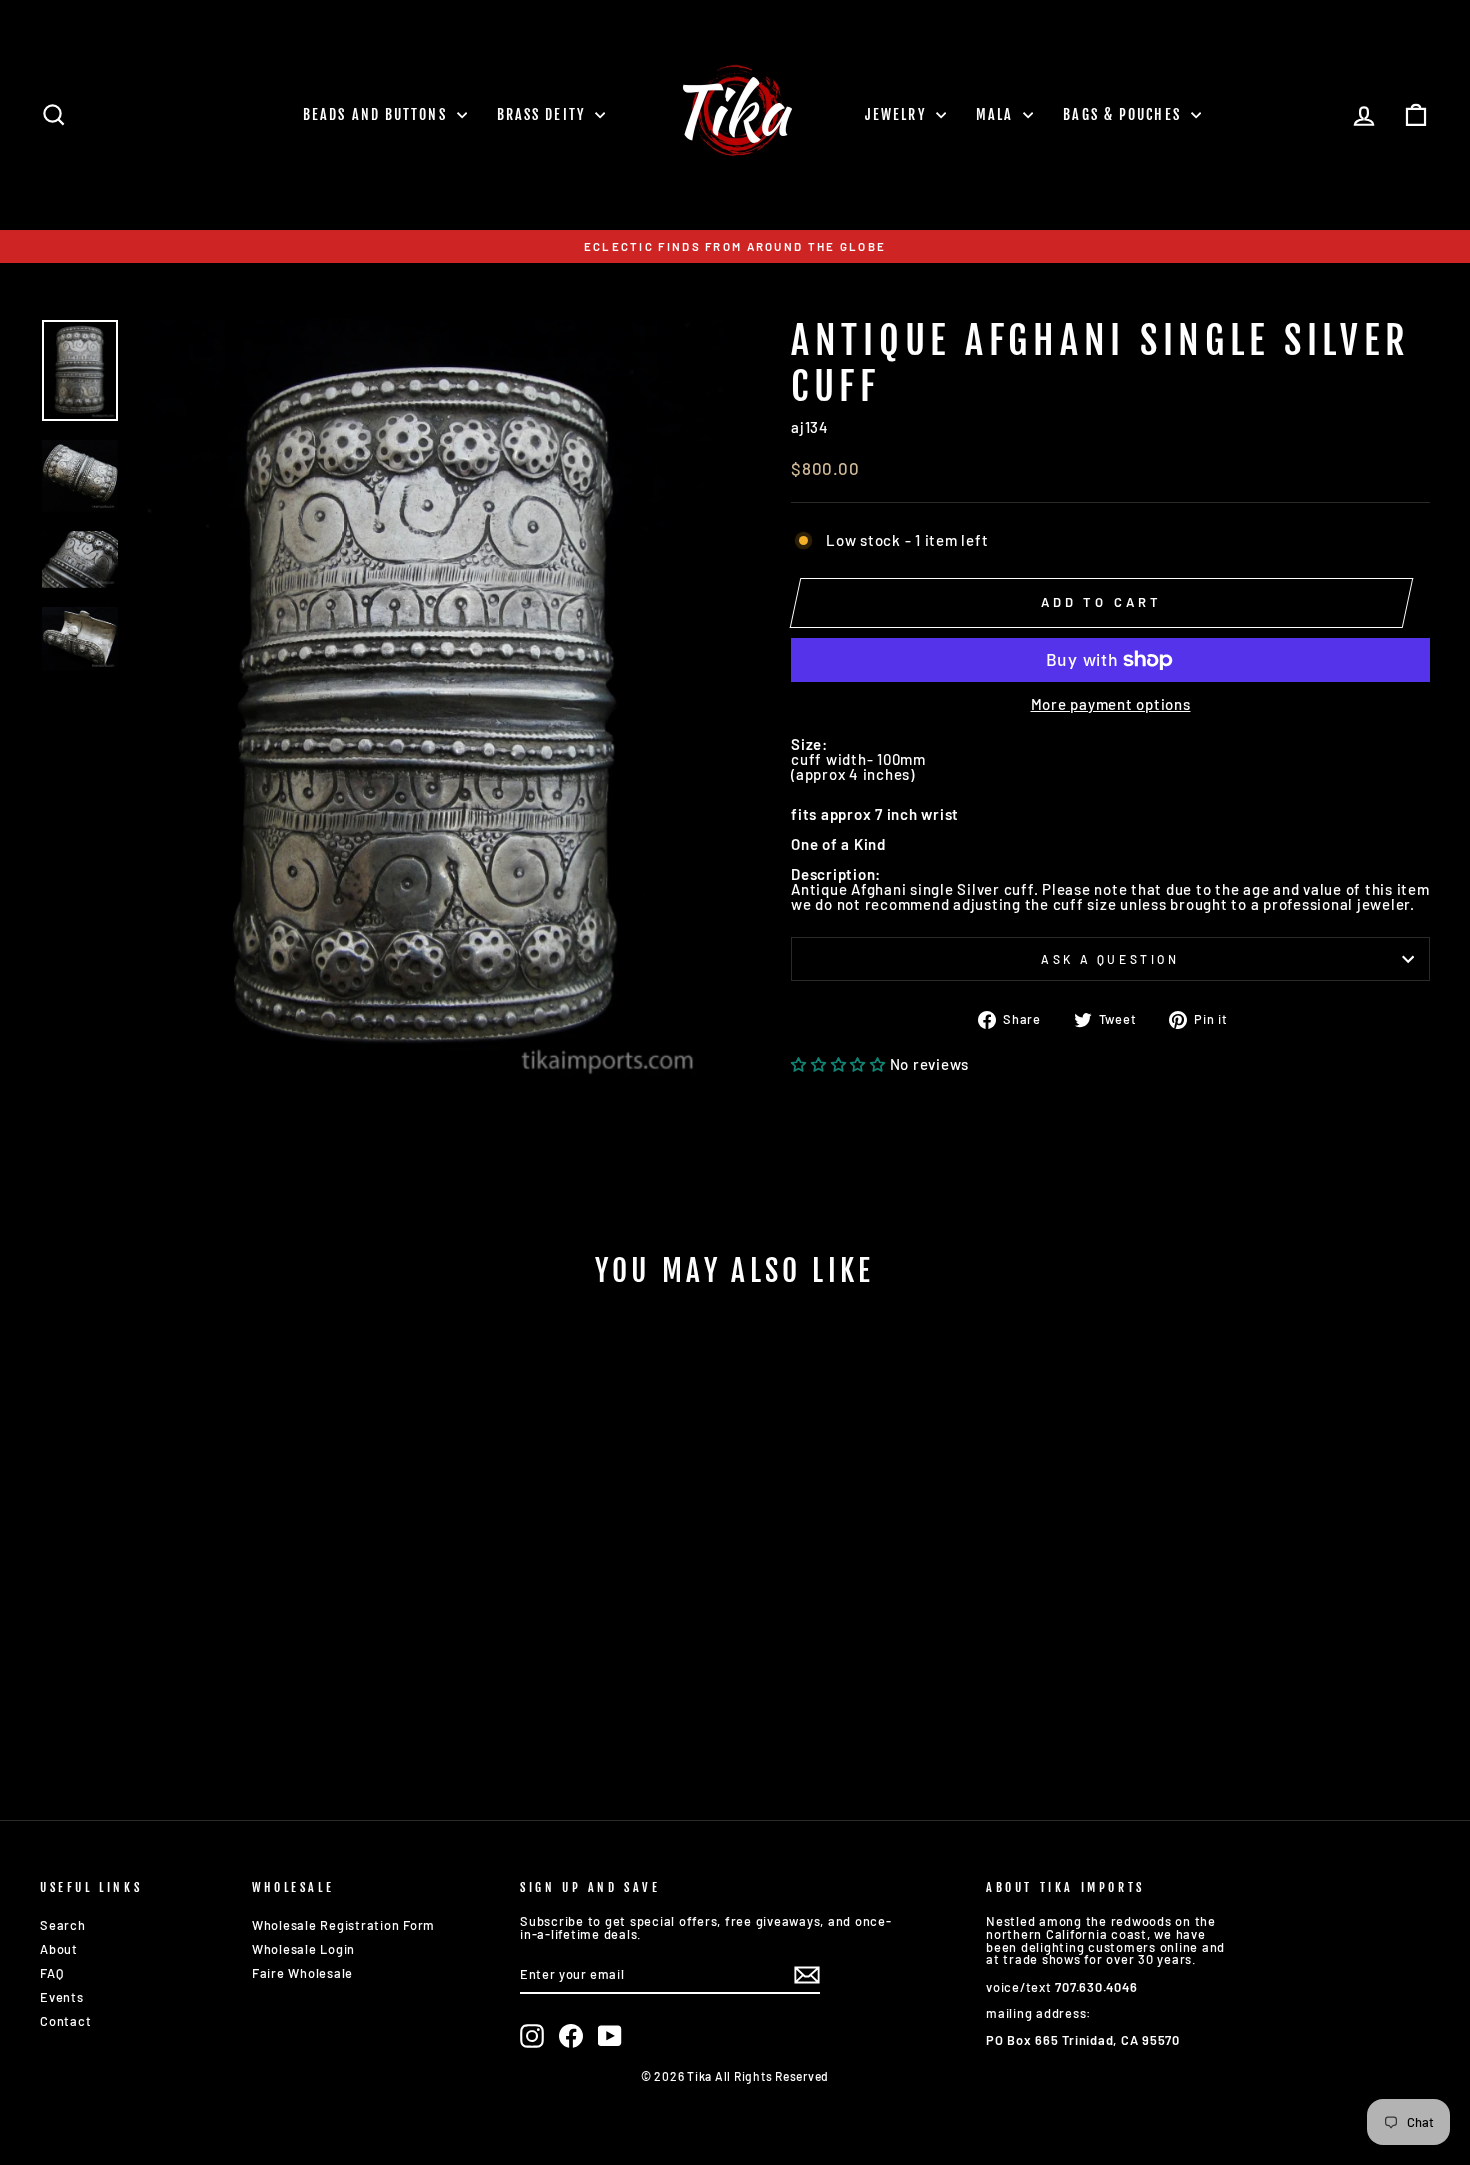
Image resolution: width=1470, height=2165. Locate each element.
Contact (65, 2021)
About (59, 1949)
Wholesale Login (303, 1949)
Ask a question (1110, 959)
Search (63, 1925)
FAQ (51, 1973)
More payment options (1111, 704)
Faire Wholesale (302, 1973)
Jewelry (898, 114)
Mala (997, 114)
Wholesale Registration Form (343, 1925)
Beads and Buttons (377, 114)
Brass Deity (543, 114)
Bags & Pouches (1124, 114)
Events (62, 1997)
